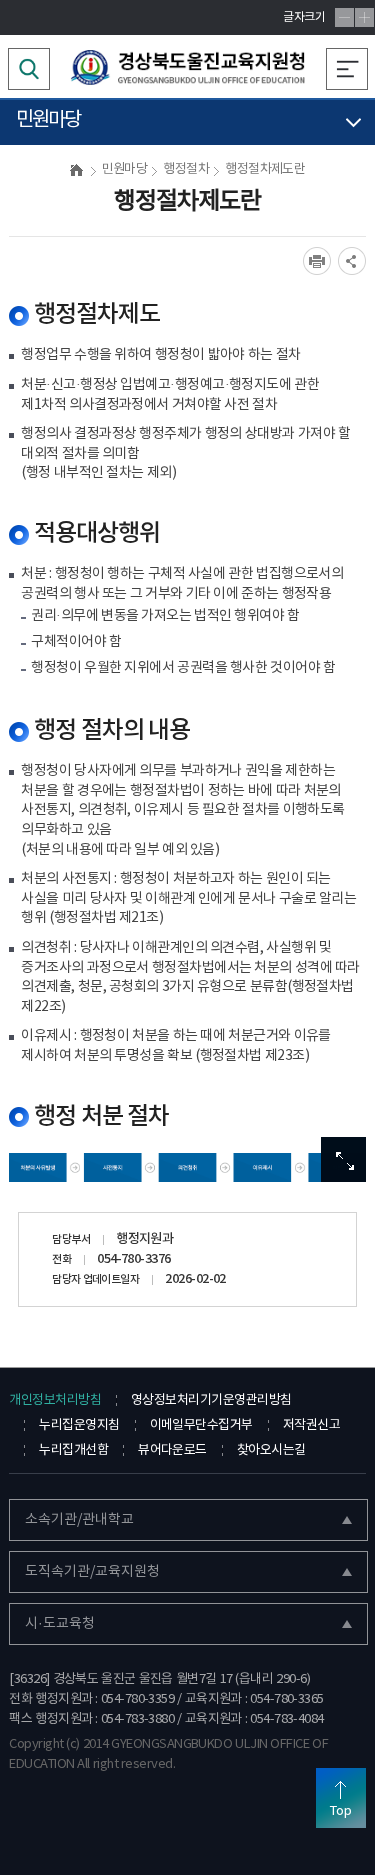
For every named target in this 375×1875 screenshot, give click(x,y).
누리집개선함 (73, 1450)
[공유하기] (352, 261)
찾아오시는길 (271, 1450)
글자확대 (364, 17)
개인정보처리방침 (55, 1400)
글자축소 (344, 17)
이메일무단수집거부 (201, 1425)
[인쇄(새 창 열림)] (317, 261)
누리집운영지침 (79, 1425)
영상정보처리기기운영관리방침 (211, 1400)
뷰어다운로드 (172, 1450)
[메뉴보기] (347, 69)
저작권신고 (311, 1425)
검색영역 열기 (29, 69)
